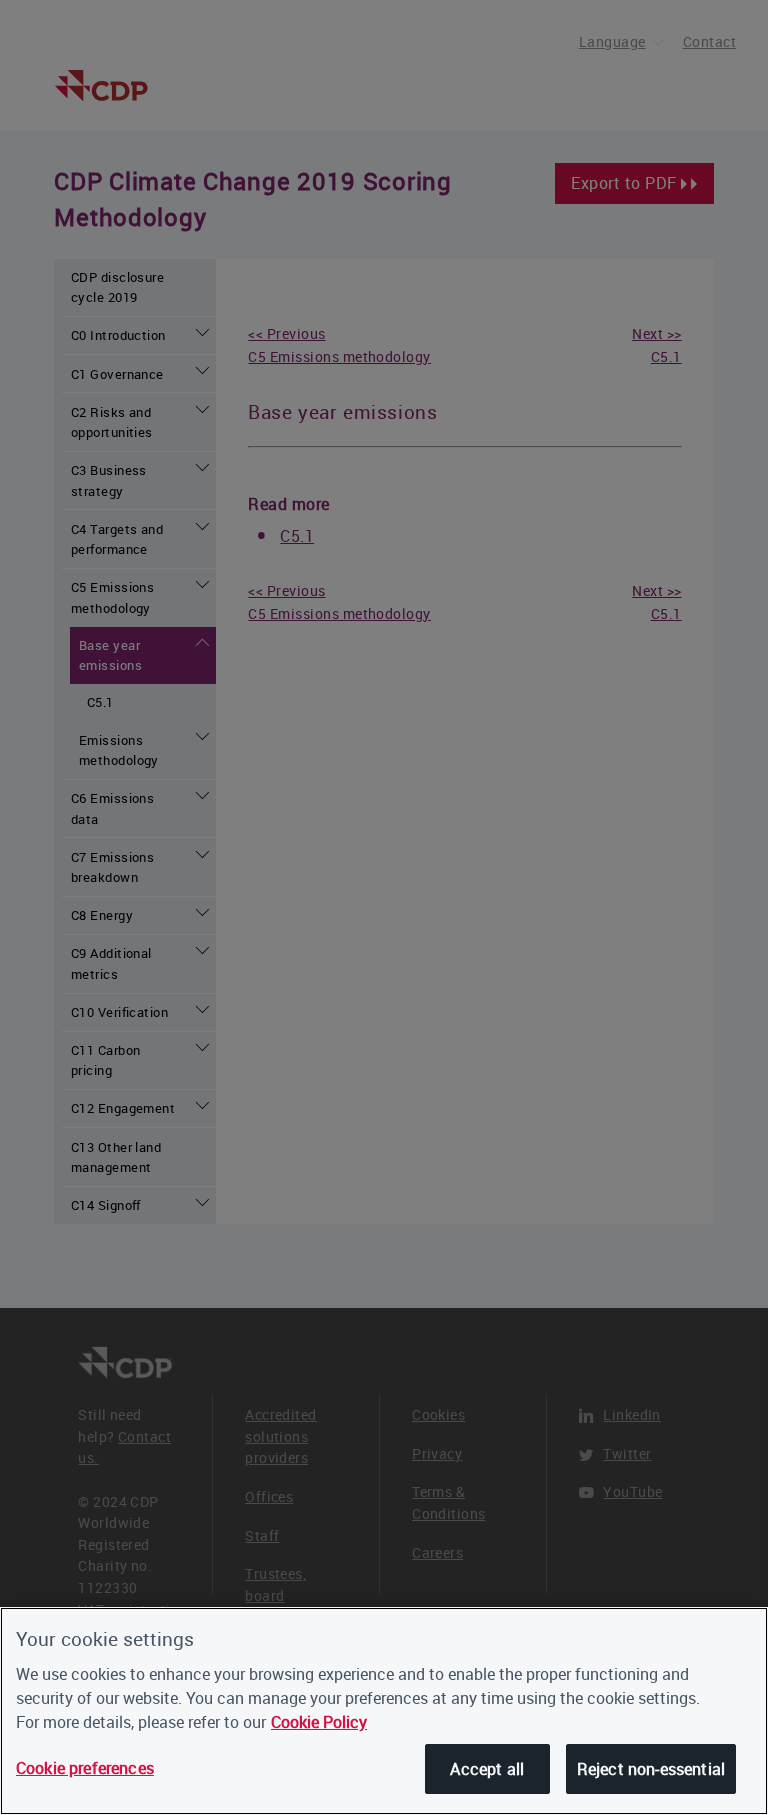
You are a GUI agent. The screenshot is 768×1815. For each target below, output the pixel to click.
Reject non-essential (651, 1769)
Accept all (487, 1769)
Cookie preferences (85, 1768)
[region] (384, 1711)
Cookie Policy (319, 1722)
